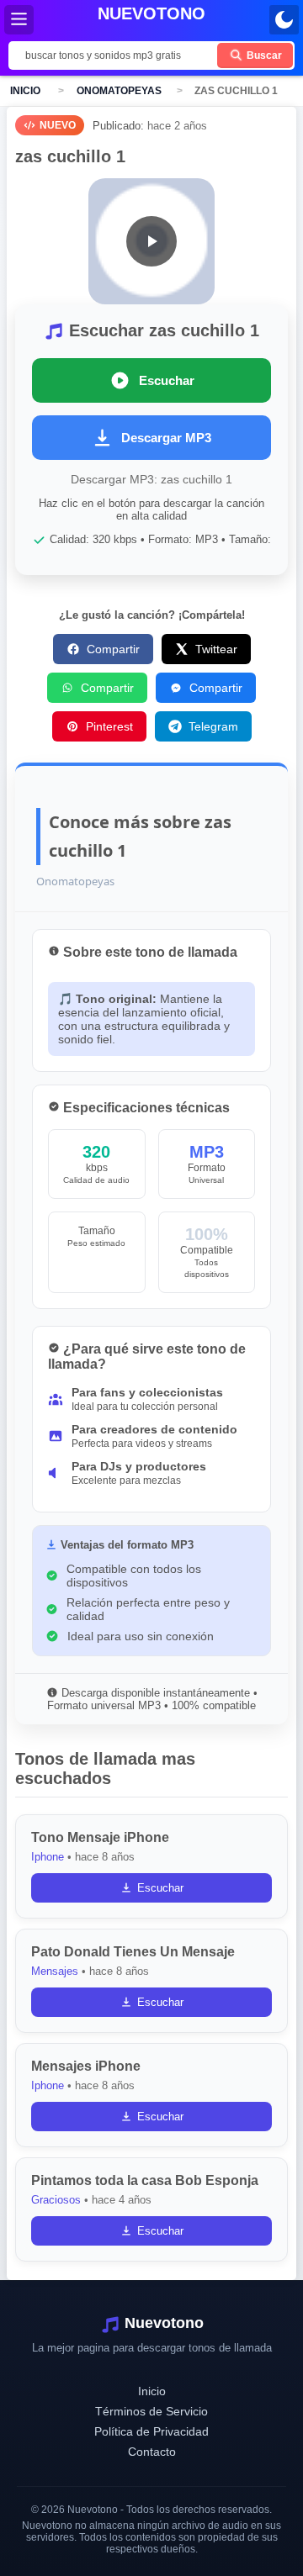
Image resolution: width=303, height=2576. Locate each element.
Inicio (25, 91)
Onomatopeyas (119, 91)
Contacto (152, 2452)
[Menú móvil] (19, 20)
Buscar (263, 55)
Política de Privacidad (151, 2431)
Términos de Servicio (151, 2411)
